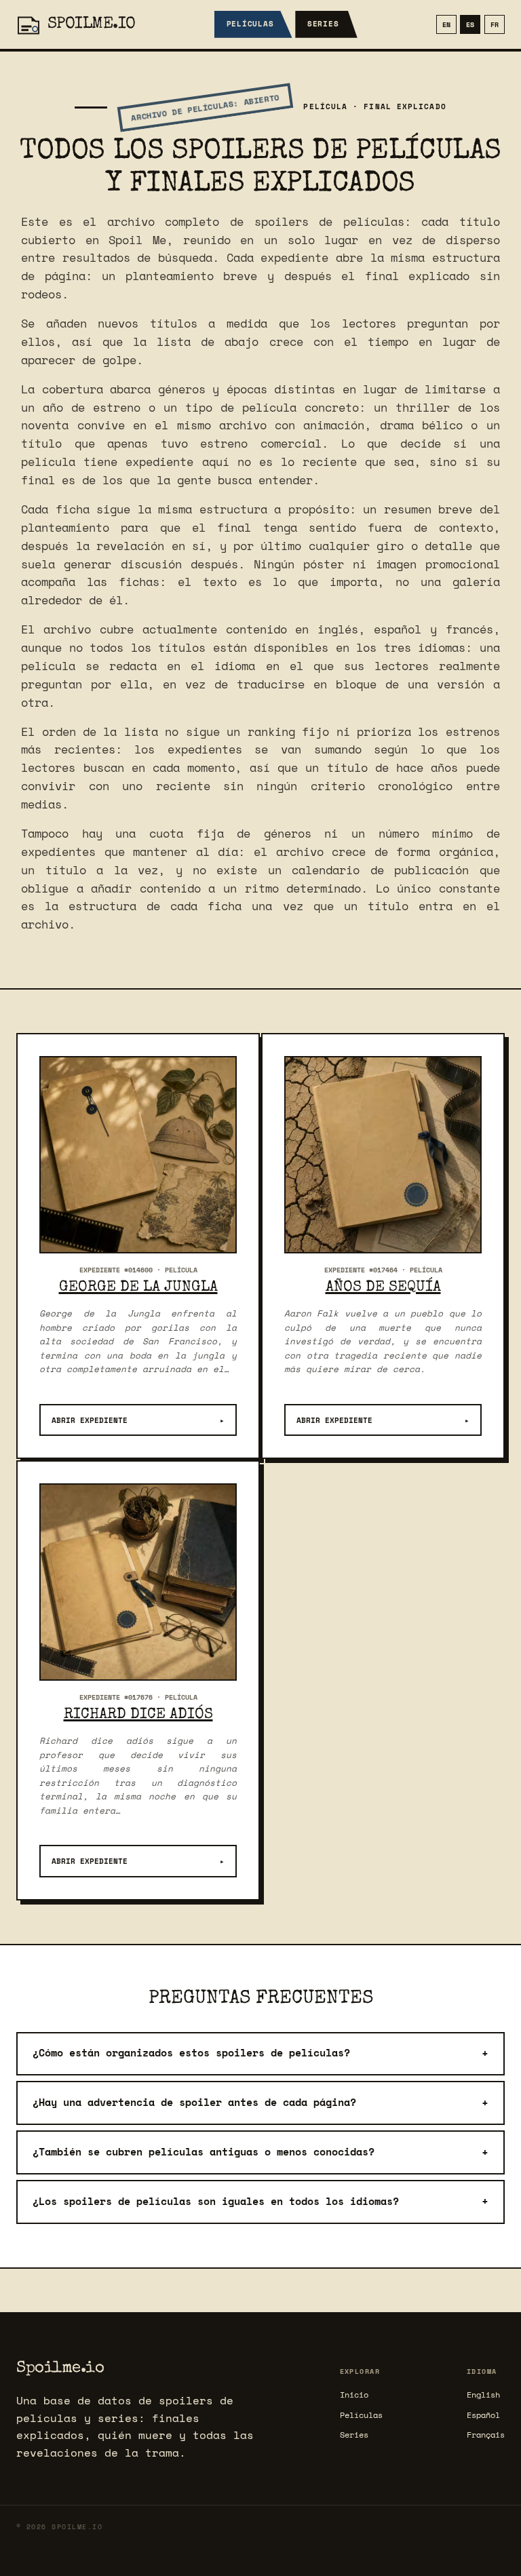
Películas (250, 24)
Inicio (354, 2395)
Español (483, 2415)
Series (323, 24)
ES (470, 24)
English (483, 2395)
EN (446, 24)
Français (486, 2435)
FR (495, 24)
